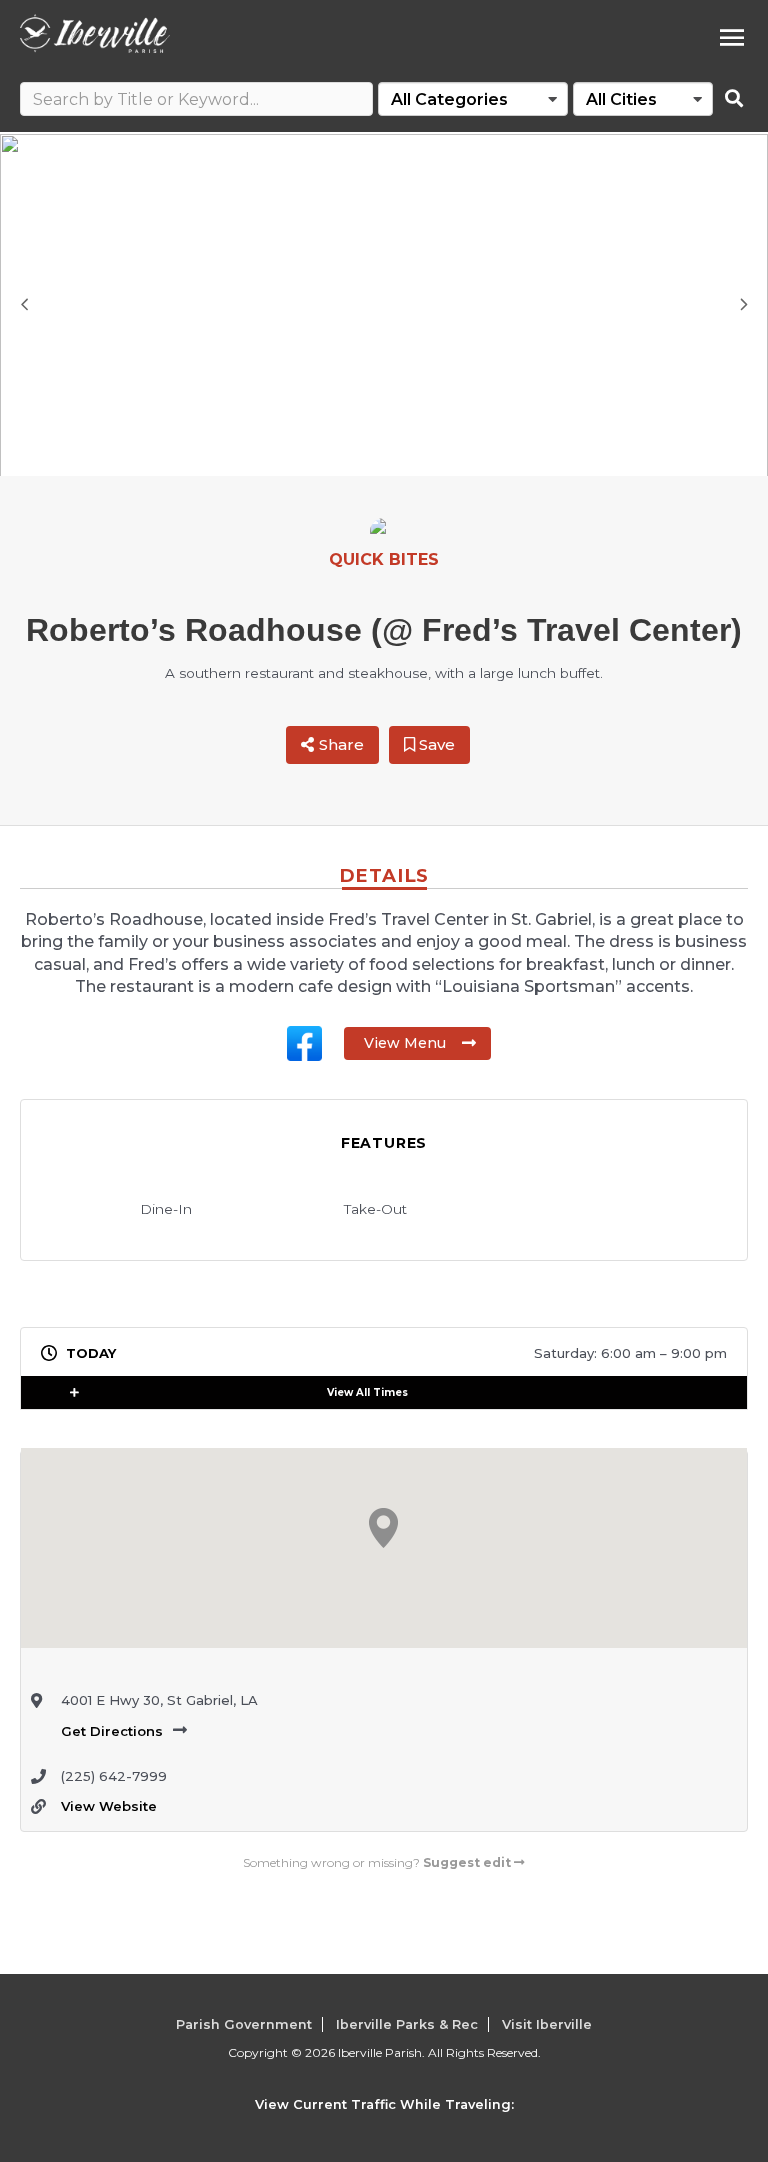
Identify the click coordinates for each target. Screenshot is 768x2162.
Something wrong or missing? (377, 1862)
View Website (109, 1806)
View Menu (405, 1043)
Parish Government (244, 2024)
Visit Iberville (547, 2024)
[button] (89, 1392)
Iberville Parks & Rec (407, 2024)
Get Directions (112, 1731)
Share (341, 744)
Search (734, 99)
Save (435, 744)
